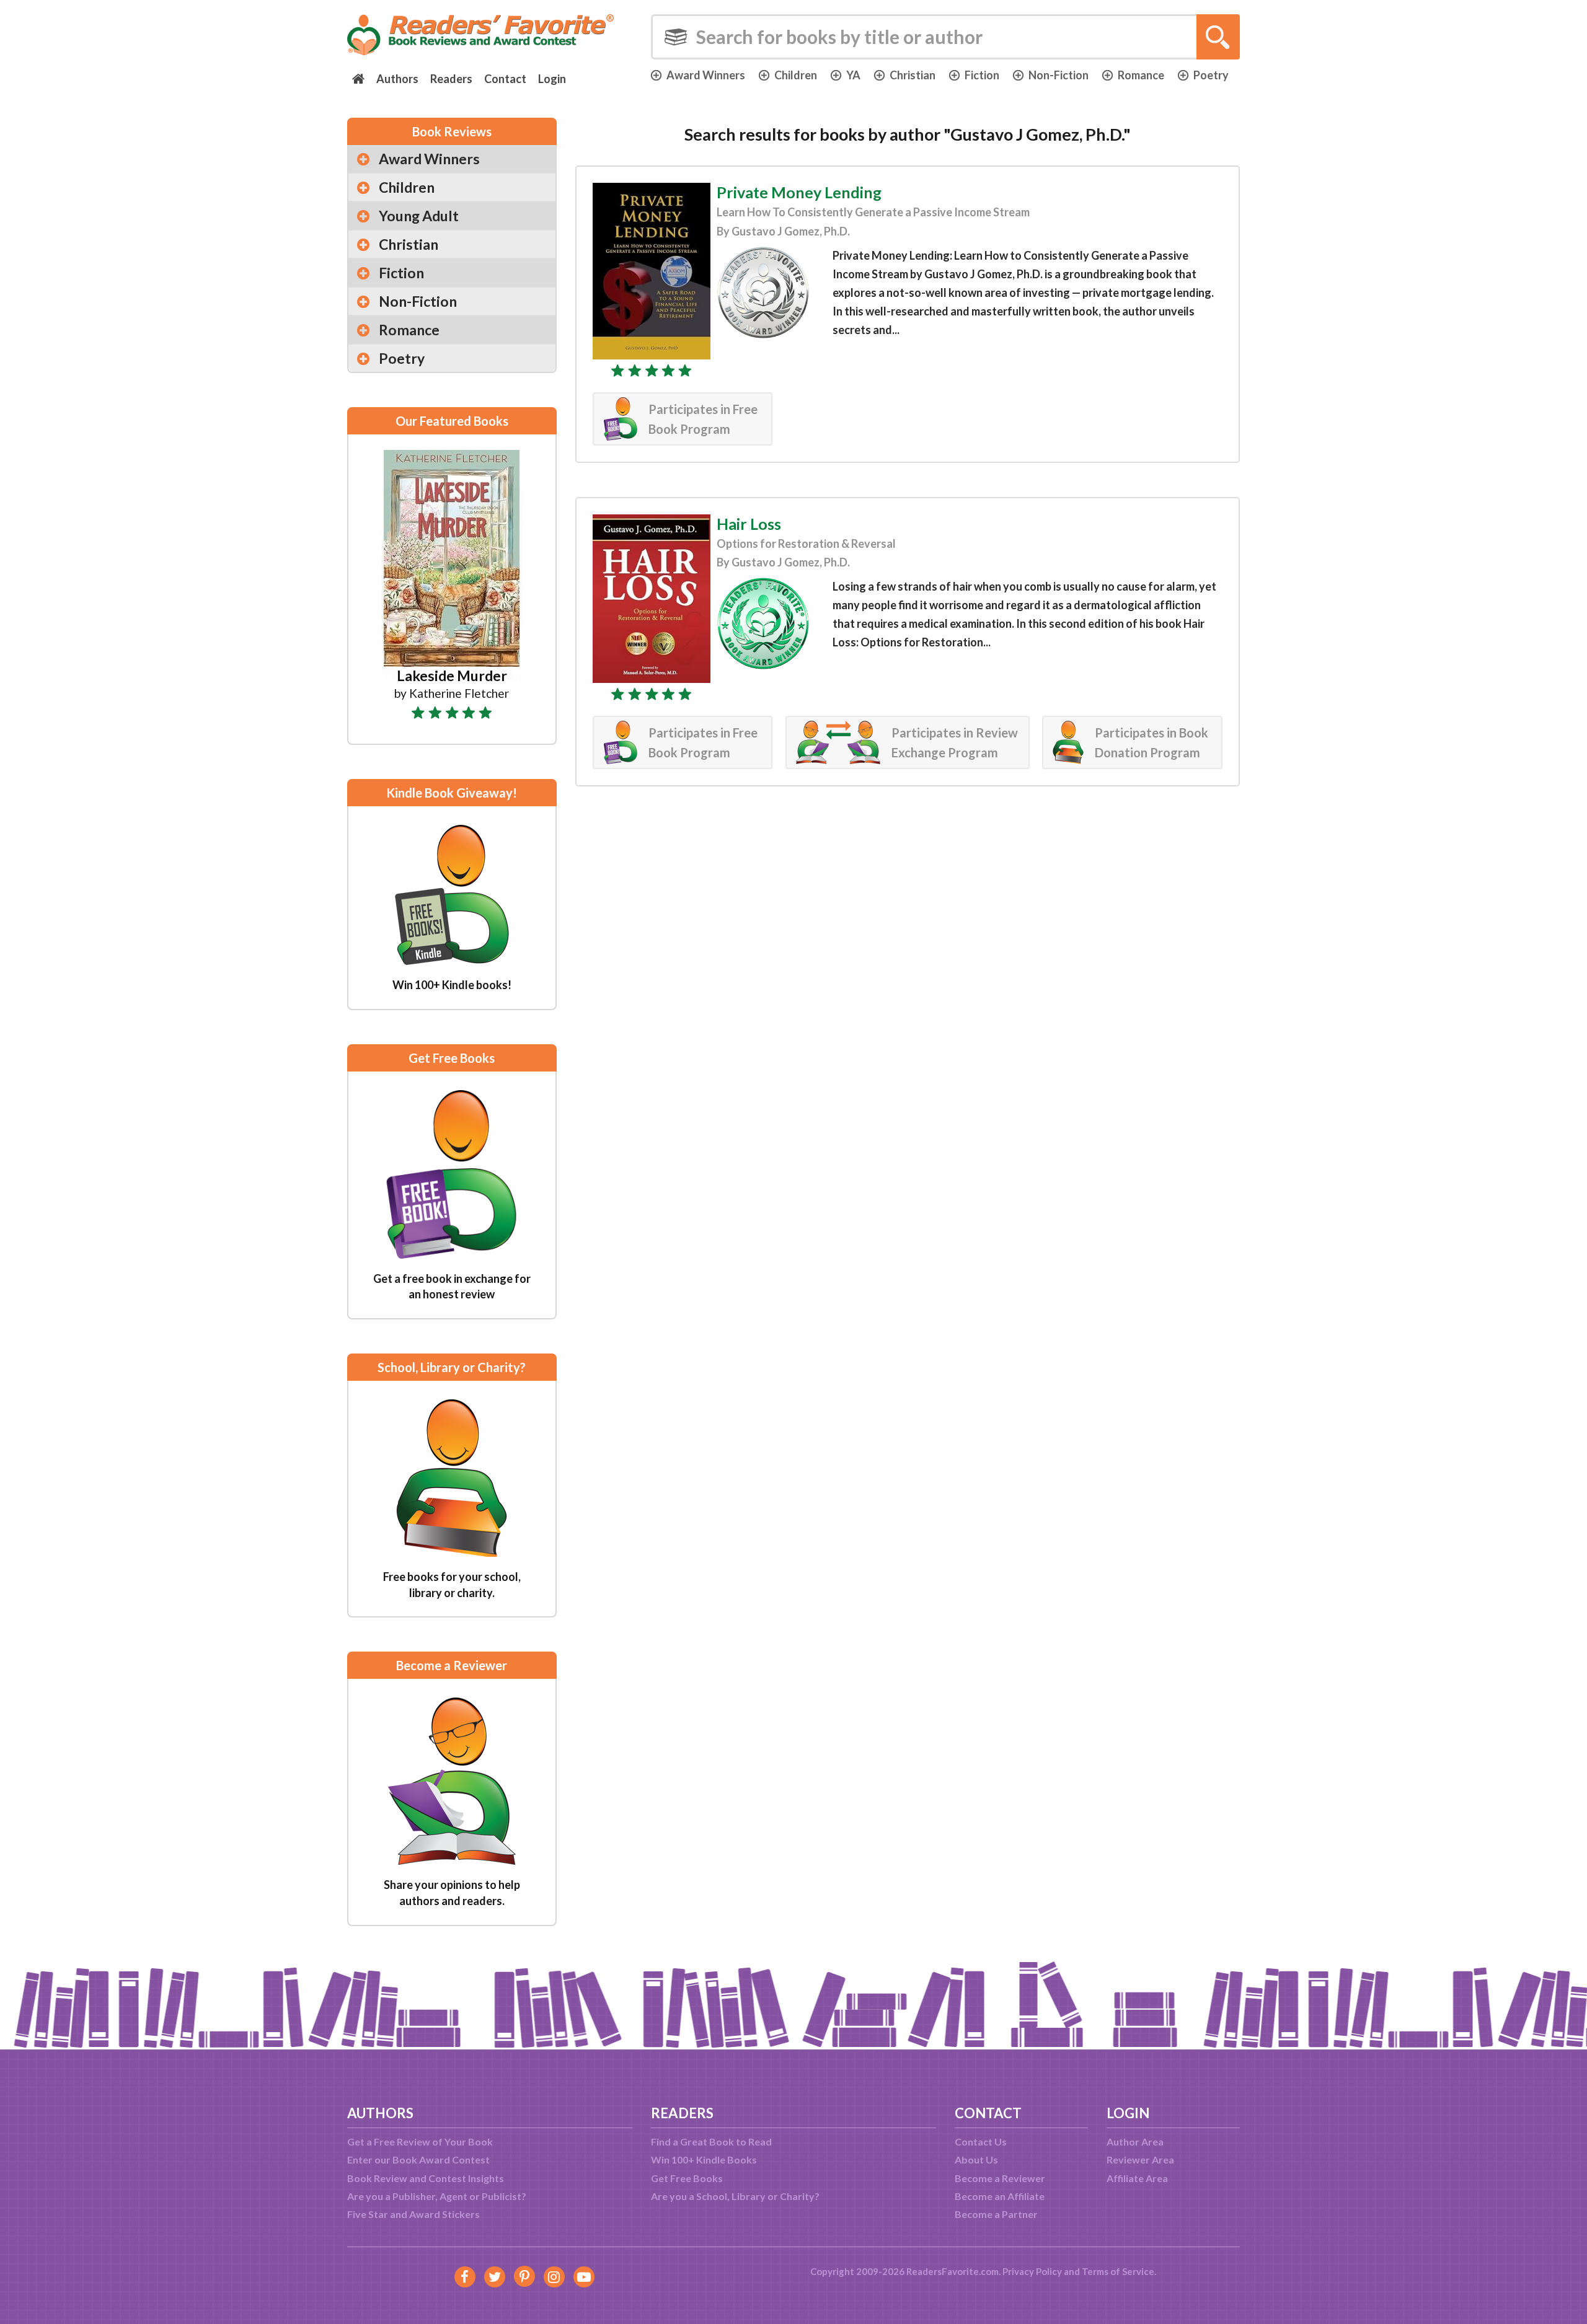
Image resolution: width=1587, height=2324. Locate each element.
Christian (913, 75)
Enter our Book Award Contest (418, 2159)
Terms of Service (1118, 2271)
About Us (976, 2159)
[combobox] (945, 37)
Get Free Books (687, 2178)
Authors (397, 79)
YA (853, 75)
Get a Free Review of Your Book (420, 2141)
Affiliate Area (1137, 2178)
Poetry (1211, 75)
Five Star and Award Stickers (413, 2214)
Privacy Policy (1032, 2271)
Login (552, 79)
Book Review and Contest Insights (426, 2178)
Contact (505, 79)
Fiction (982, 75)
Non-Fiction (1059, 75)
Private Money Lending (799, 192)
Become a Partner (996, 2214)
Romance (1141, 75)
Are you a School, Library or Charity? (735, 2196)
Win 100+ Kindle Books (704, 2159)
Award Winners (706, 75)
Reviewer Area (1140, 2159)
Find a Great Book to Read (711, 2141)
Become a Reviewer (1000, 2178)
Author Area (1135, 2141)
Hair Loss (749, 524)
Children (796, 75)
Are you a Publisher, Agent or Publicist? (437, 2196)
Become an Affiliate (1000, 2196)
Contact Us (981, 2141)
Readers (451, 79)
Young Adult (419, 216)
